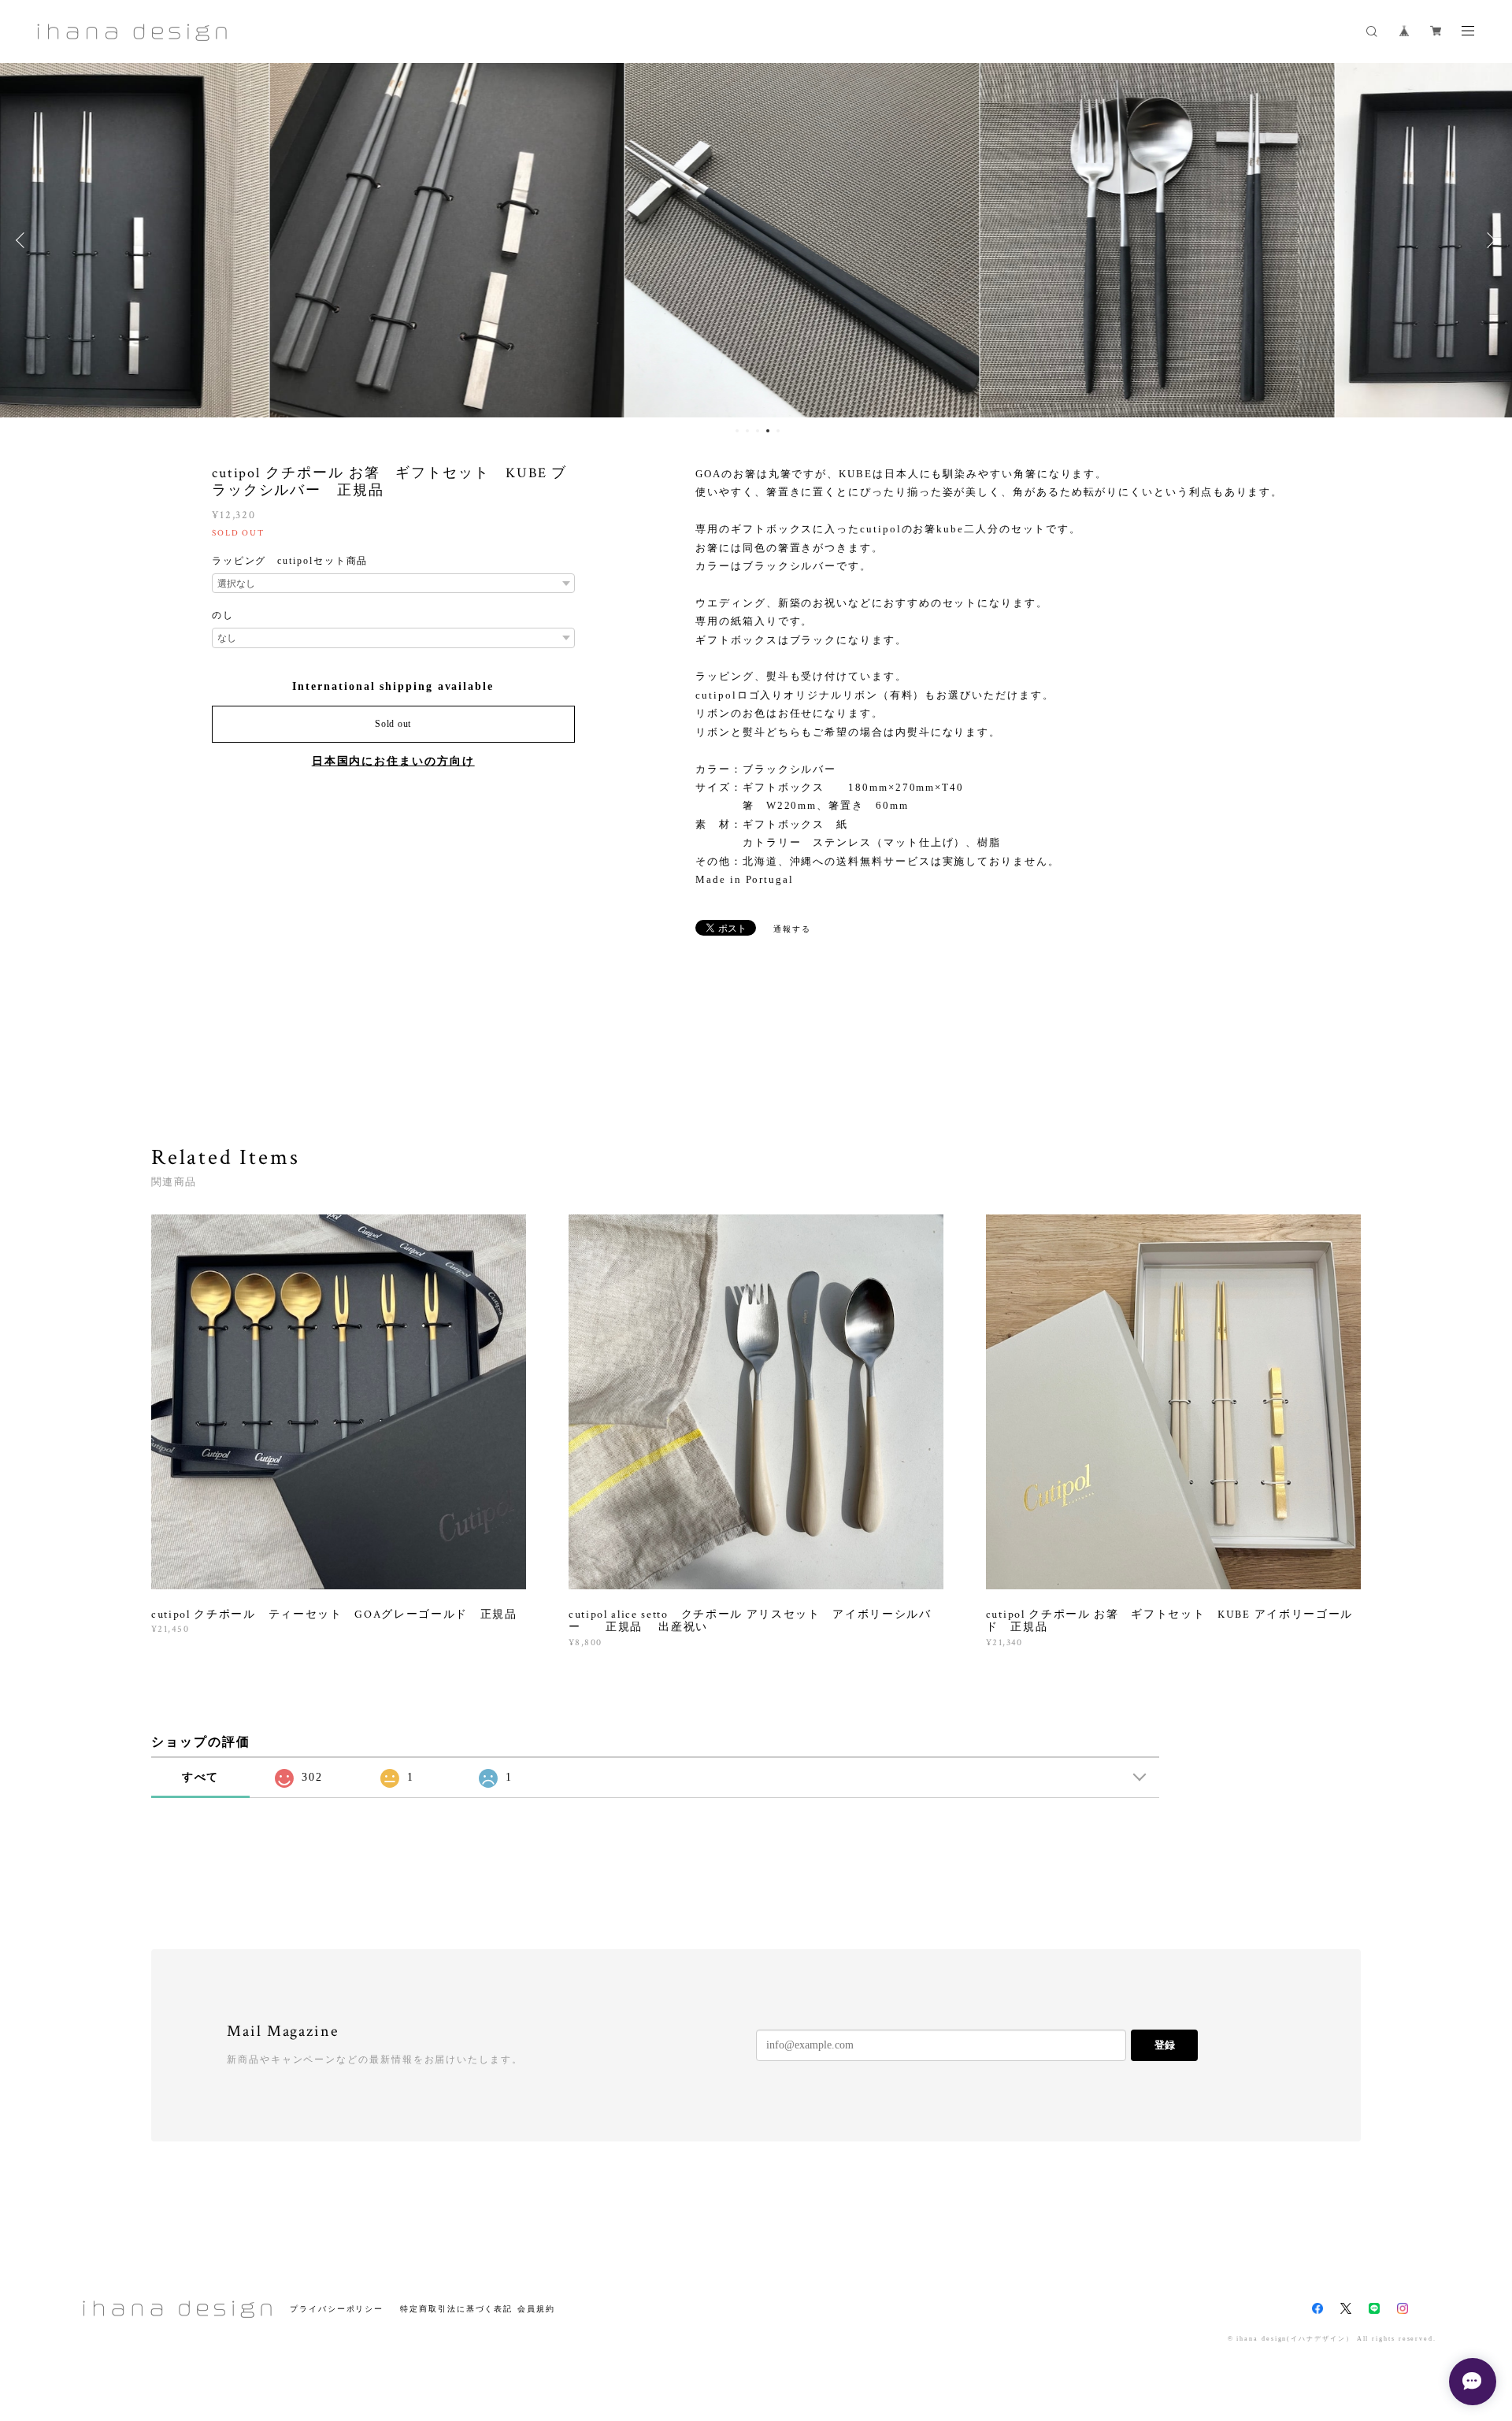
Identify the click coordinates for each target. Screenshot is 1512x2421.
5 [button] (778, 431)
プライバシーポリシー (337, 2309)
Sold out (393, 724)
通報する (792, 929)
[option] (401, 240)
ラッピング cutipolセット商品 (290, 561)
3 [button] (758, 431)
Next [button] (1488, 240)
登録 (1165, 2045)
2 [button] (747, 431)
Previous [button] (24, 240)
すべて (201, 1777)
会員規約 (536, 2309)
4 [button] (768, 431)
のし (223, 615)
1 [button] (737, 431)
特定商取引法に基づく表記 (456, 2309)
